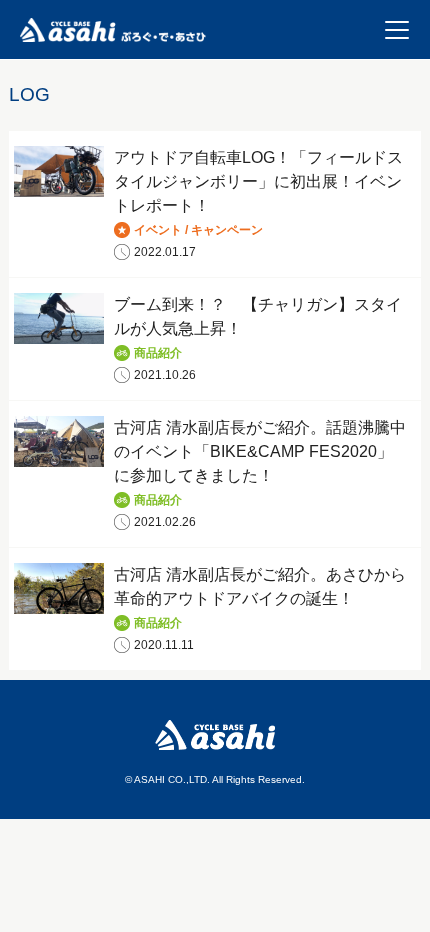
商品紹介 (158, 353)
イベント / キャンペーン (198, 230)
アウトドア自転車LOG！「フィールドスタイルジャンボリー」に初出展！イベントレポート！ (258, 181)
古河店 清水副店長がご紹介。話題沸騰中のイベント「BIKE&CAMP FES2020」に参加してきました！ (260, 451)
